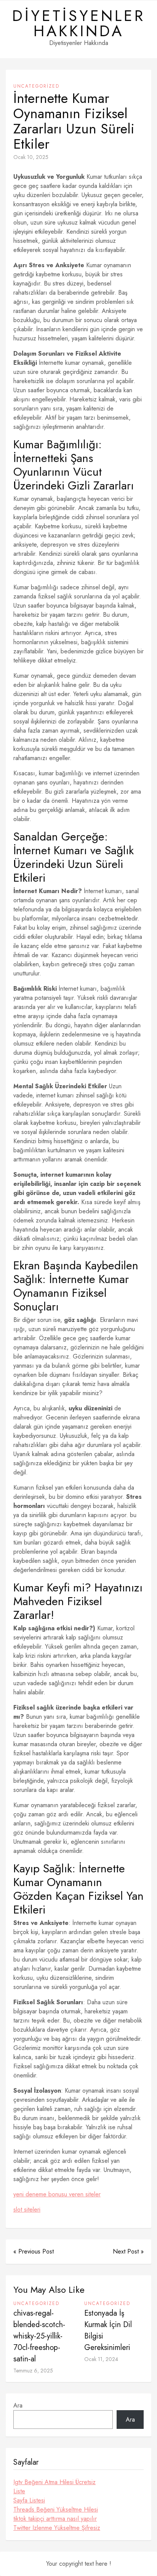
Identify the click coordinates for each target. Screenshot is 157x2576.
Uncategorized (36, 86)
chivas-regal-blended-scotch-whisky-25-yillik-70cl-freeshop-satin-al (39, 2336)
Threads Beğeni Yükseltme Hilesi (56, 2509)
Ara (18, 2405)
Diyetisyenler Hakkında (79, 23)
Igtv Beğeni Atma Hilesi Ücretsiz (54, 2482)
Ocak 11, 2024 (101, 2359)
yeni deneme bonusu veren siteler (57, 2194)
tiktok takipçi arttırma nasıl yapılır (55, 2519)
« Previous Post (34, 2251)
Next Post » (128, 2251)
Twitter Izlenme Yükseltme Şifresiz (57, 2528)
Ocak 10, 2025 (31, 157)
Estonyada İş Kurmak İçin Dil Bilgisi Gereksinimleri (108, 2330)
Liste (19, 2491)
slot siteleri (27, 2209)
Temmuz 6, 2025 (33, 2371)
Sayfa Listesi (29, 2500)
